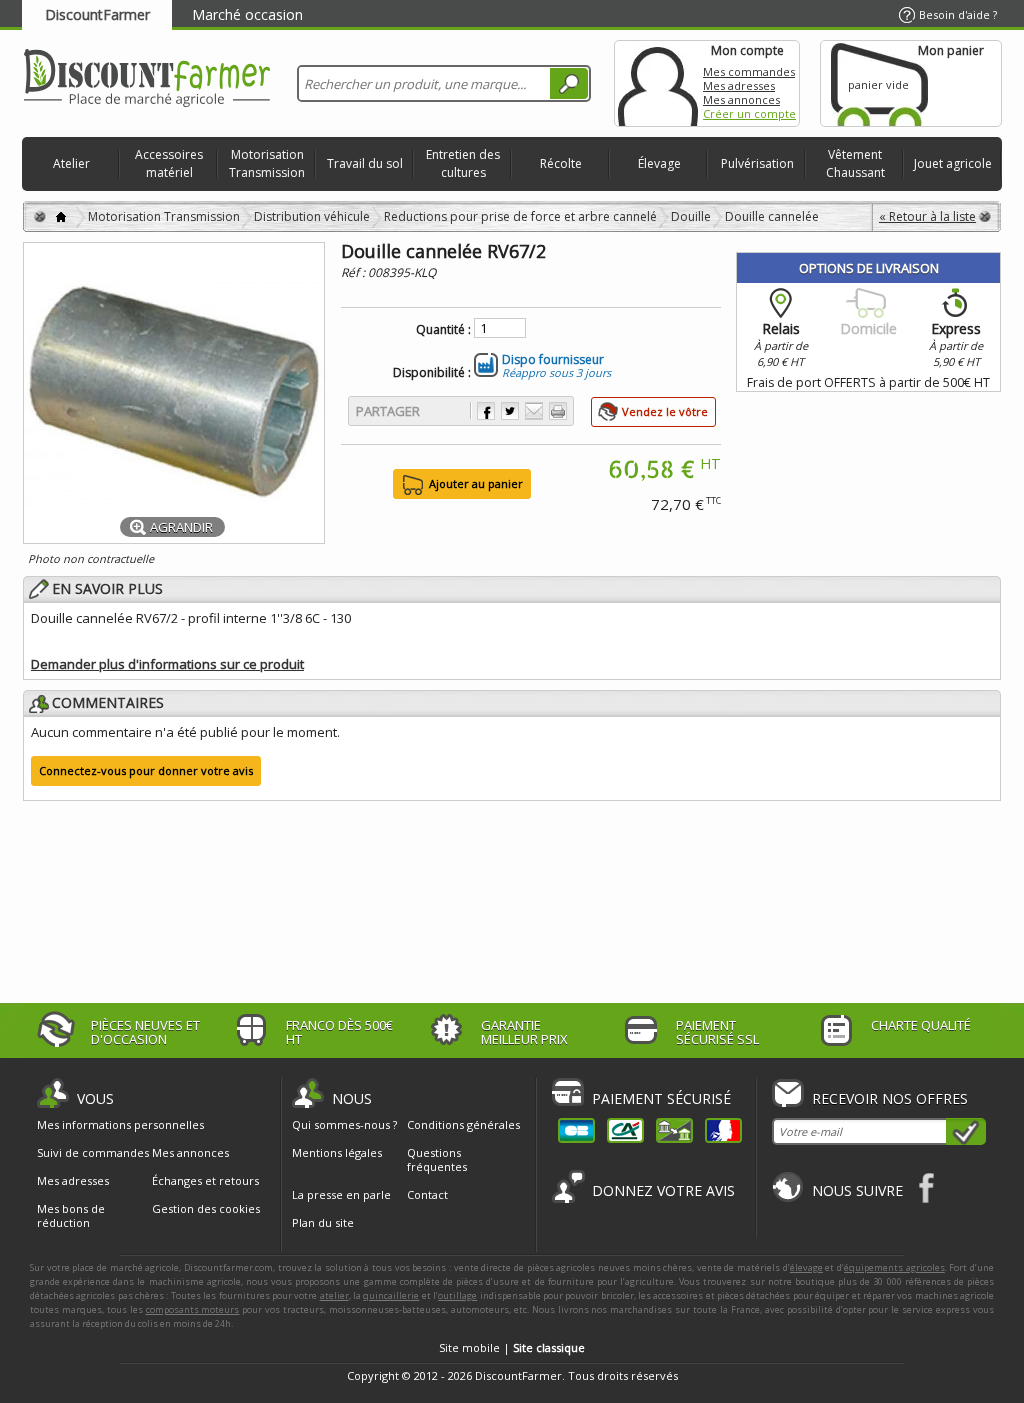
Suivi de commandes (93, 1153)
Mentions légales (337, 1152)
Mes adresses (739, 85)
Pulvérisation (757, 163)
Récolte (561, 163)
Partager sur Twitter (510, 411)
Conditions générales (463, 1124)
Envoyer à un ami (534, 411)
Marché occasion (247, 14)
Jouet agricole (953, 163)
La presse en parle (341, 1194)
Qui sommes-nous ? (344, 1124)
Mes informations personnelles (120, 1125)
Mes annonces (741, 99)
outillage (457, 1295)
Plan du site (323, 1222)
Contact (427, 1194)
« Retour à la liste (927, 216)
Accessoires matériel (169, 163)
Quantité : (443, 330)
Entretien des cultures (463, 163)
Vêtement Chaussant (855, 163)
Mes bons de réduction (71, 1216)
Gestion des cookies (206, 1209)
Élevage (659, 163)
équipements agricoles (894, 1267)
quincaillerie (391, 1295)
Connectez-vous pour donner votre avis (146, 770)
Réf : (354, 272)
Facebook (927, 1187)
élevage (806, 1267)
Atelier (71, 163)
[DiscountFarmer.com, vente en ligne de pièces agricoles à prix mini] (147, 79)
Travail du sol (365, 163)
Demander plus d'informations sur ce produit (167, 664)
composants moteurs (193, 1309)
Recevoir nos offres (890, 1098)
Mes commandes (749, 71)
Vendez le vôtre (665, 411)
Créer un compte (749, 113)
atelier (334, 1295)
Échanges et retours (205, 1181)
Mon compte (658, 83)
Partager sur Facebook (486, 411)
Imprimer (558, 411)
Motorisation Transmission (267, 163)
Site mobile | (512, 1347)
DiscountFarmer (97, 14)
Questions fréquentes (437, 1159)
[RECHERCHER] (569, 83)
